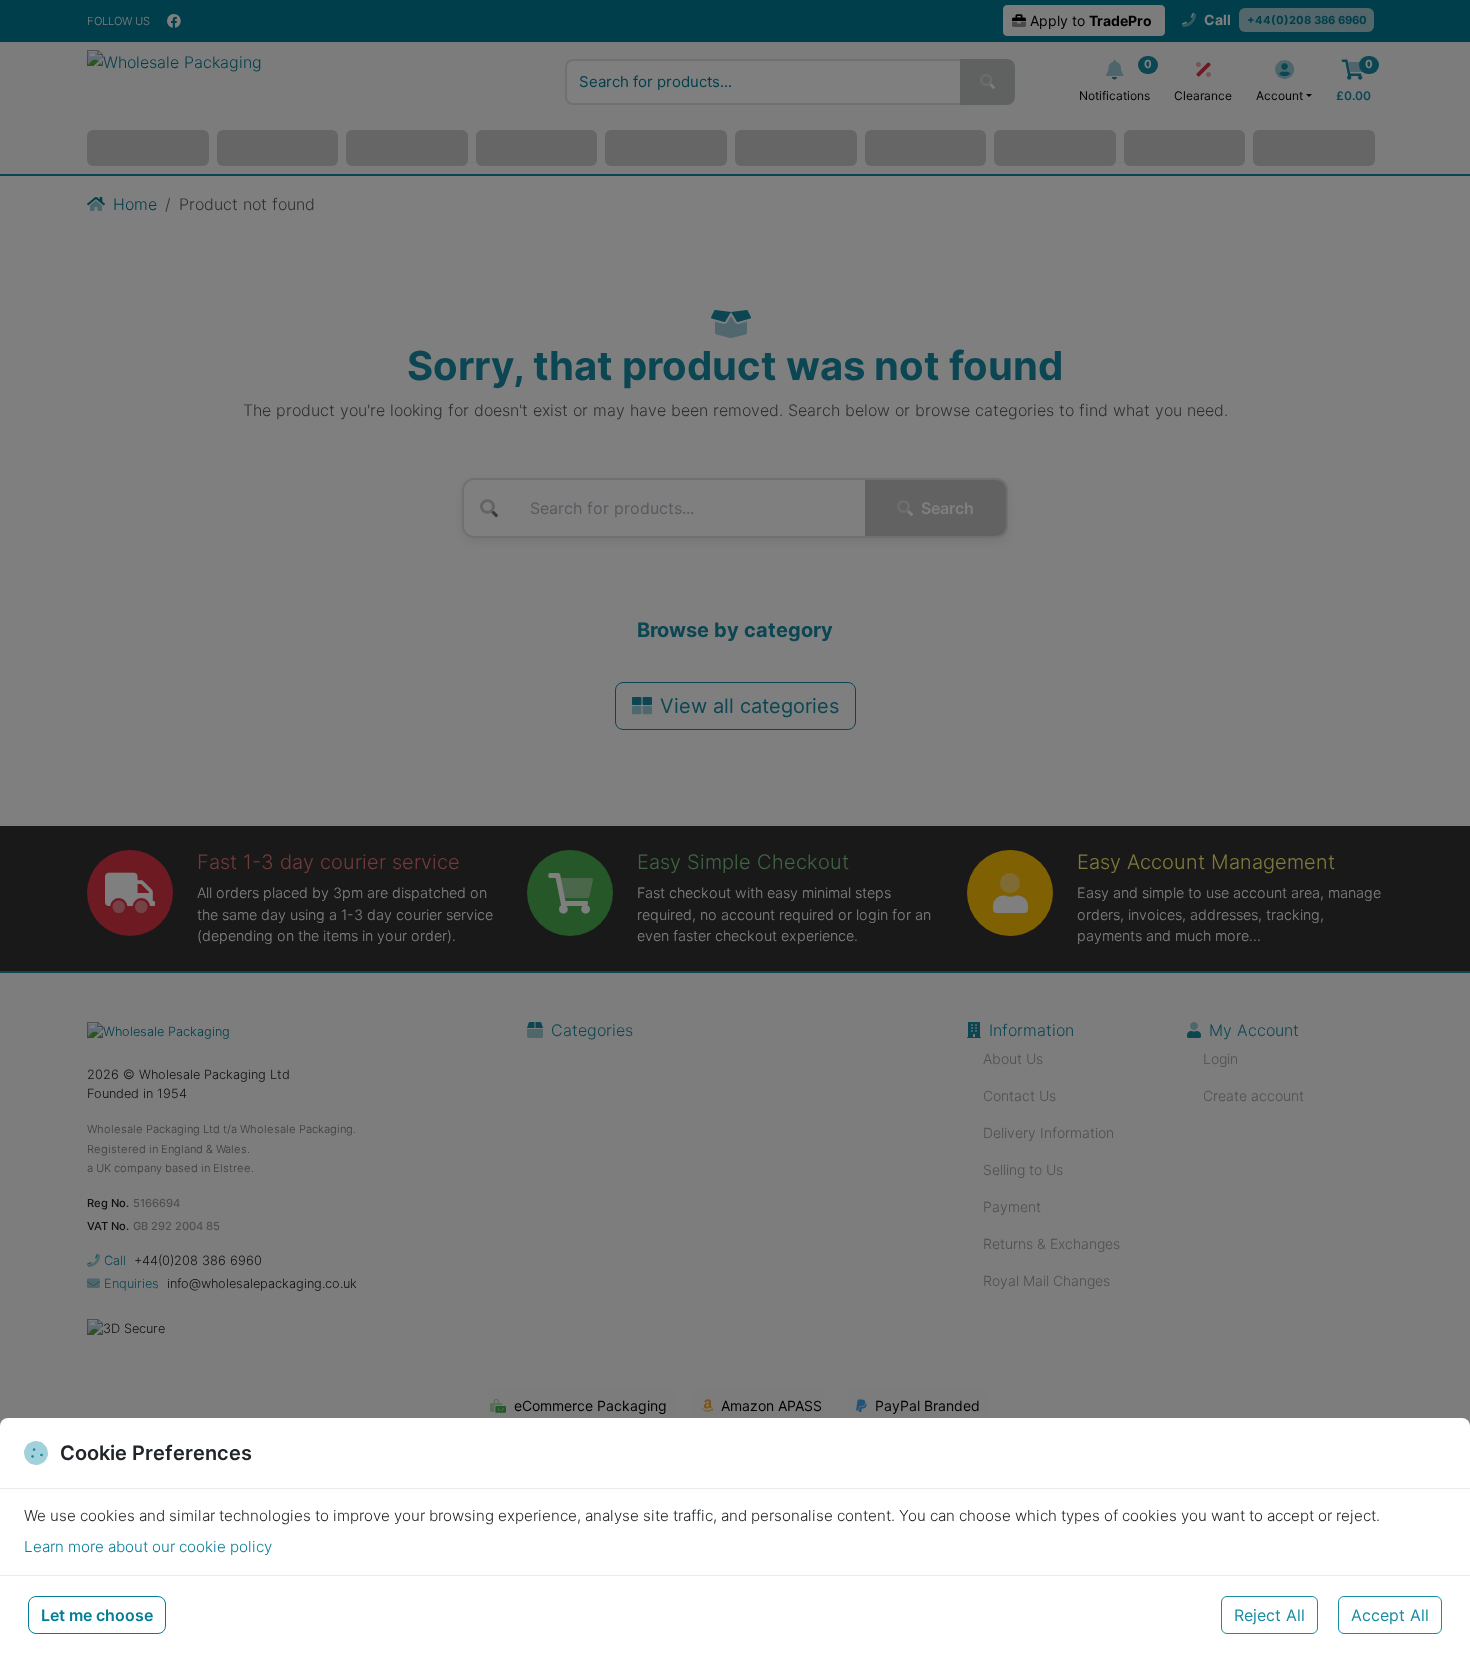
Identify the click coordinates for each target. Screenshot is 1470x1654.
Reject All (1269, 1615)
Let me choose (97, 1615)
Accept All (1390, 1615)
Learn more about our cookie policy (148, 1546)
